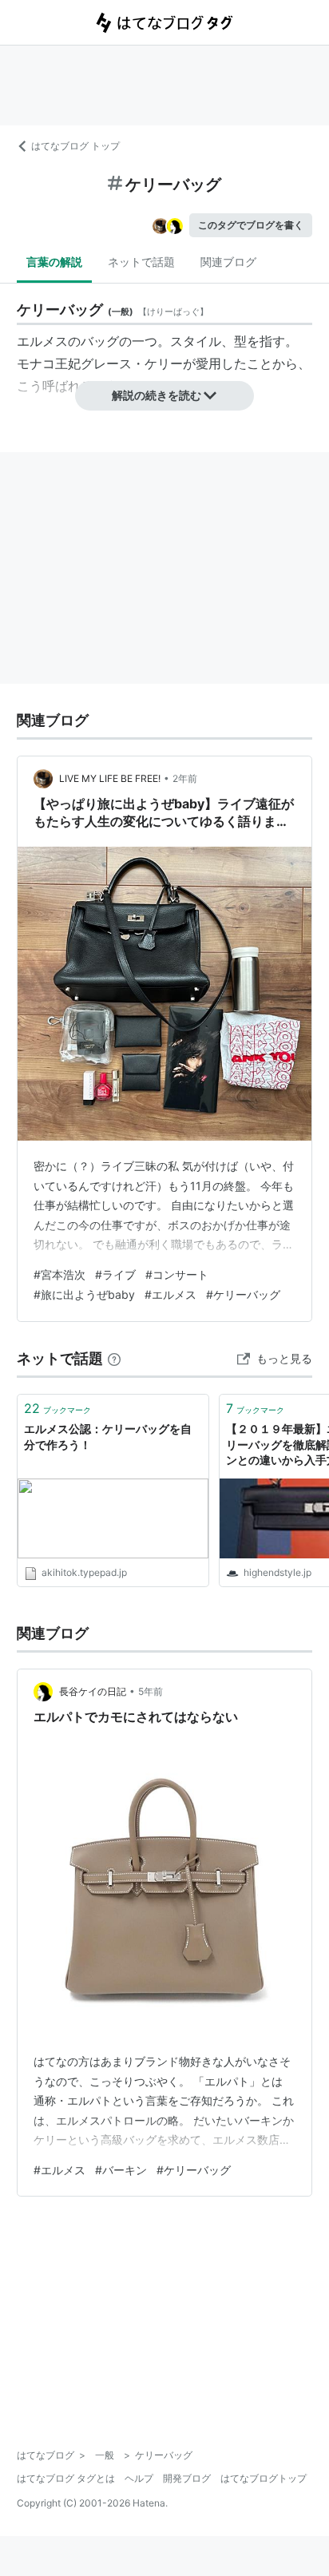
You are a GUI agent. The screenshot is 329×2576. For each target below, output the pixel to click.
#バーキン (121, 2170)
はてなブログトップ (264, 2478)
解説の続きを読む (157, 395)
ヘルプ (139, 2478)
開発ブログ (187, 2478)
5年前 (151, 1691)
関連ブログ (228, 262)
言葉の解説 (54, 262)
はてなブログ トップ (75, 146)
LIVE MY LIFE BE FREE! (110, 778)
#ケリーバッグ (243, 1294)
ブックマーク (57, 1408)
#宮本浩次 (59, 1274)
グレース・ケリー (132, 363)
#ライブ (115, 1274)
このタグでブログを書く (251, 225)
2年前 (185, 778)
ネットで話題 (141, 262)
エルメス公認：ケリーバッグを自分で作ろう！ (108, 1437)
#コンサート (177, 1274)
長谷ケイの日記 (93, 1691)
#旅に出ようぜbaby (84, 1294)
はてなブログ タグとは (66, 2478)
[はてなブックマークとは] (114, 1358)
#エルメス (170, 1294)
